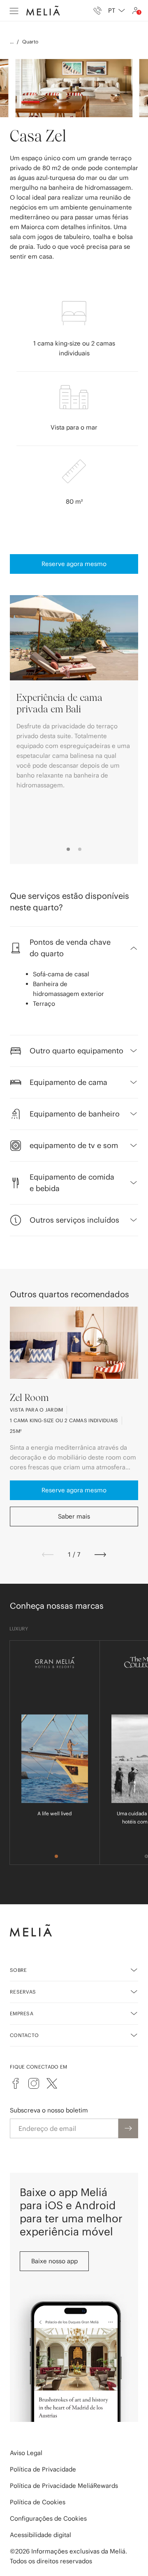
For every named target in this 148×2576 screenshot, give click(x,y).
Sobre (18, 1970)
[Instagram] (34, 2083)
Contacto (24, 2035)
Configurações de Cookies (48, 2518)
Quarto (30, 42)
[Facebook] (16, 2083)
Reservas (23, 1992)
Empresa (22, 2013)
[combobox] (117, 11)
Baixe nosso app (54, 2261)
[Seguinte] (100, 1555)
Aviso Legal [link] (26, 2453)
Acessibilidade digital (40, 2535)
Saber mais (74, 1516)
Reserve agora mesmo (74, 564)
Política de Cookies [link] (38, 2502)
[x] (52, 2083)
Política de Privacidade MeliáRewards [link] (64, 2486)
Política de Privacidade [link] (43, 2469)
